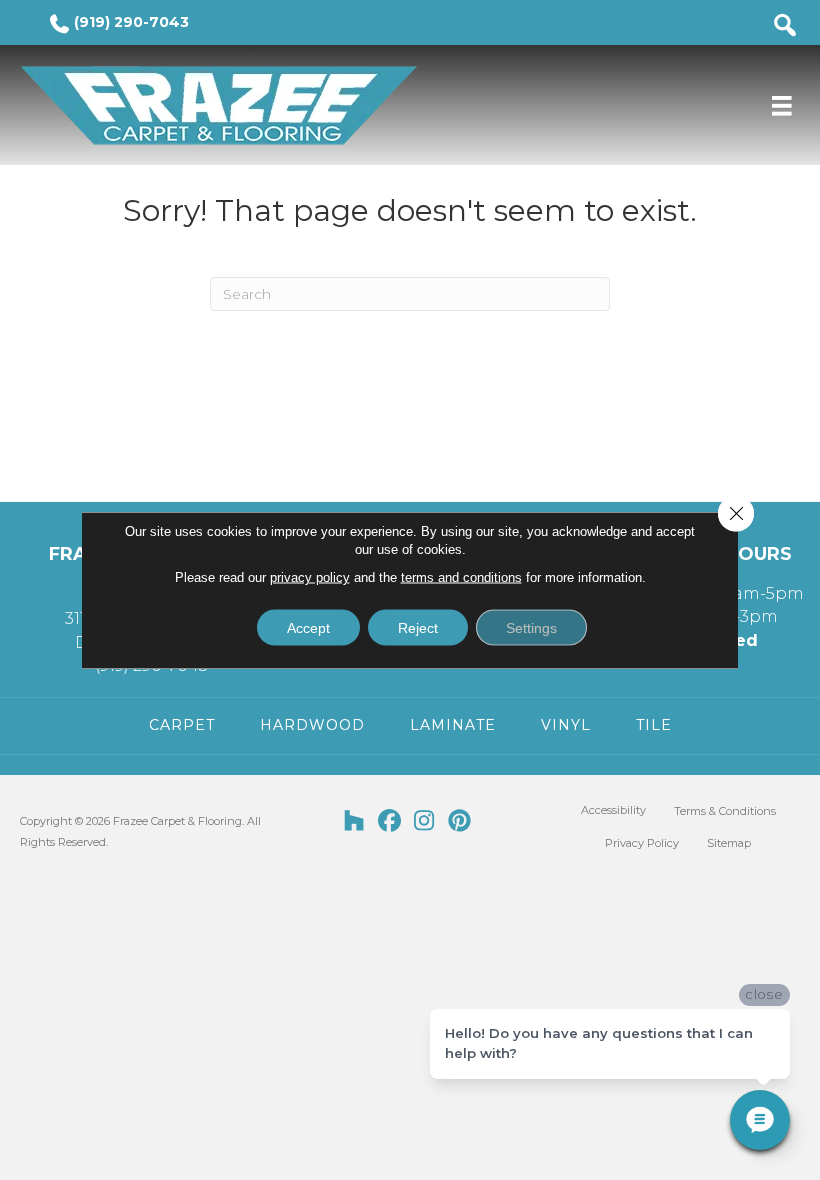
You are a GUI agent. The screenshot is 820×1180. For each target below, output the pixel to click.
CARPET (182, 725)
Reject (418, 628)
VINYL (566, 725)
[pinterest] (459, 822)
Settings (531, 628)
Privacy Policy (642, 843)
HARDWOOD (312, 725)
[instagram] (424, 822)
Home (56, 169)
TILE (654, 725)
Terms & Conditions (725, 811)
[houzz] (354, 822)
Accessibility (613, 810)
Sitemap (729, 843)
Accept (308, 628)
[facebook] (389, 822)
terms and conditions (461, 577)
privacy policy (310, 577)
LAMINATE (453, 725)
